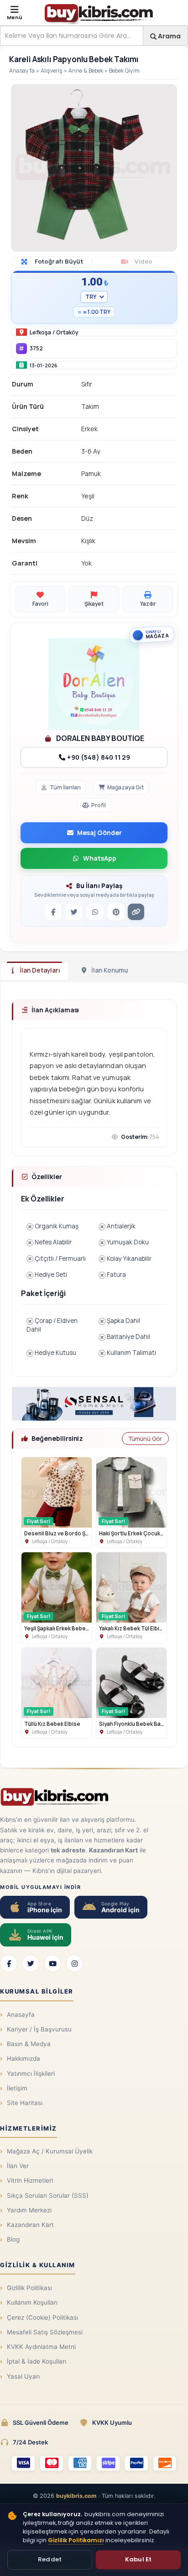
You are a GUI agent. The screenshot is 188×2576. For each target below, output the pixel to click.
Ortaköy (67, 332)
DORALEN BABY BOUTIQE (99, 738)
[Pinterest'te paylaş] (116, 912)
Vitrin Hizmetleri (30, 2180)
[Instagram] (74, 1963)
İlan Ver (18, 2166)
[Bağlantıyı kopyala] (136, 912)
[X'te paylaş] (74, 912)
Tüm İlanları (65, 787)
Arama (169, 36)
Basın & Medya (29, 2044)
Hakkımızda (23, 2058)
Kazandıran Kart (30, 2225)
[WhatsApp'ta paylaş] (95, 912)
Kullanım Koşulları (32, 2302)
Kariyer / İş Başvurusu (39, 2029)
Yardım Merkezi (29, 2210)
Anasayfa (22, 71)
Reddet (50, 2559)
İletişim (17, 2088)
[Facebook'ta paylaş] (53, 912)
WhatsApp (100, 858)
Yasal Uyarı (23, 2376)
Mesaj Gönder (99, 833)
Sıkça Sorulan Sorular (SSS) (48, 2195)
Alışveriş (52, 71)
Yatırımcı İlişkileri (31, 2073)
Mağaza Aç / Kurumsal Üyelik (50, 2151)
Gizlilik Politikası (29, 2288)
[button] (169, 92)
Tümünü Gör (145, 1439)
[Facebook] (9, 1963)
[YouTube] (52, 1963)
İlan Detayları (40, 970)
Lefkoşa (40, 332)
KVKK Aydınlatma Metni (41, 2347)
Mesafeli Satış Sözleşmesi (45, 2332)
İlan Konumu (110, 970)
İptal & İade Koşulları (37, 2361)
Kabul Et (138, 2559)
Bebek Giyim (124, 71)
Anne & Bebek (86, 71)
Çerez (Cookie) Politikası (42, 2317)
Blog (13, 2239)
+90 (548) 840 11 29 (98, 757)
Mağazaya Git (125, 787)
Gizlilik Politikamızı (76, 2540)
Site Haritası (25, 2103)
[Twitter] (31, 1963)
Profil (99, 805)
